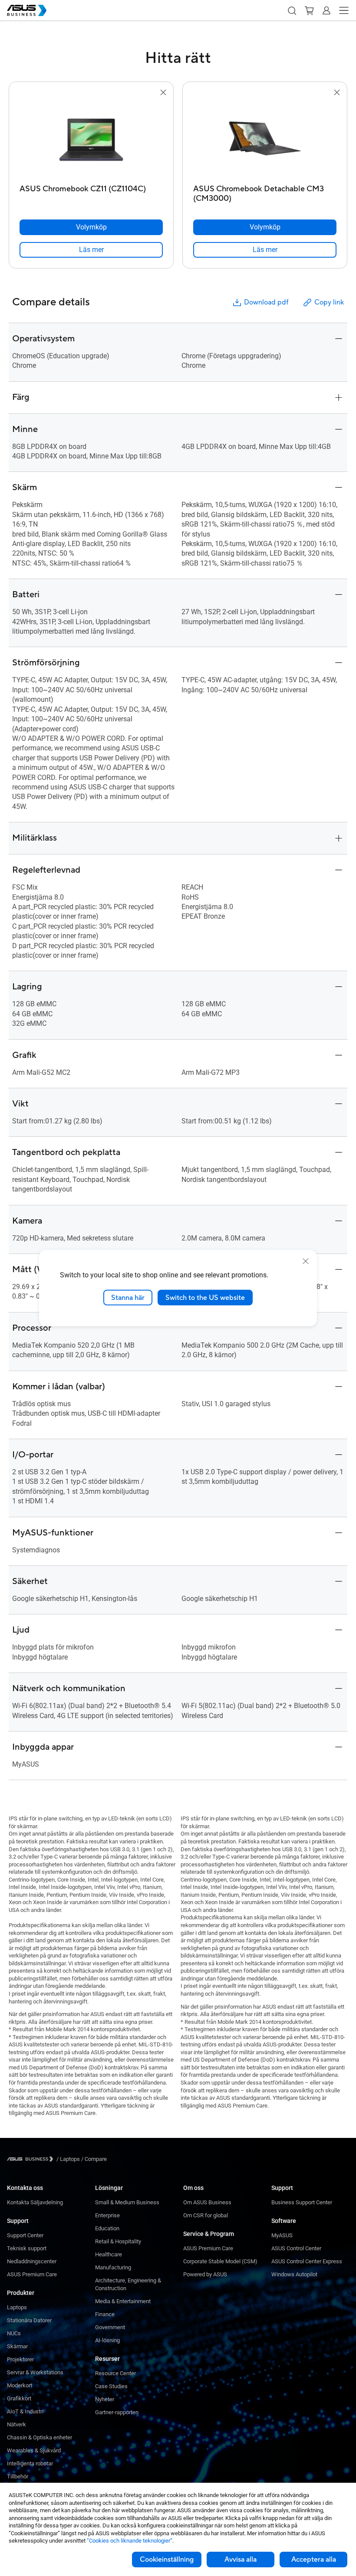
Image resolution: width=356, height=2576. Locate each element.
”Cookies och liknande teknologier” (130, 2541)
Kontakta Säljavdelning (35, 2202)
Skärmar (17, 2346)
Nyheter (105, 2399)
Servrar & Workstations (35, 2372)
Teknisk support (27, 2248)
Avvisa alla (241, 2560)
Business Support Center (302, 2202)
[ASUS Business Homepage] (27, 10)
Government (110, 2327)
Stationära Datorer (29, 2320)
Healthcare (109, 2254)
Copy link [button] (329, 302)
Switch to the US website (205, 1297)
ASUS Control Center (296, 2248)
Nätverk (16, 2424)
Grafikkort (19, 2398)
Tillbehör (18, 2476)
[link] (91, 250)
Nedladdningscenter (32, 2261)
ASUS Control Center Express (307, 2261)
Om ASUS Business (207, 2202)
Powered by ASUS (205, 2274)
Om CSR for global (206, 2215)
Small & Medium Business (127, 2202)
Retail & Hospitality (118, 2241)
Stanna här (128, 1297)
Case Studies (111, 2386)
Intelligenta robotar (30, 2463)
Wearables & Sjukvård (34, 2450)
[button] (292, 10)
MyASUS (282, 2235)
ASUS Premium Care (32, 2274)
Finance (105, 2314)
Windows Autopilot (294, 2274)
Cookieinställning (167, 2560)
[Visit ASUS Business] (32, 2159)
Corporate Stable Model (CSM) (220, 2261)
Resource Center (115, 2373)
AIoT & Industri (25, 2411)
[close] (306, 1261)
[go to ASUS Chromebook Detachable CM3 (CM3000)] (265, 139)
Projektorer (20, 2359)
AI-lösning (107, 2340)
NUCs (14, 2333)
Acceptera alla (314, 2560)
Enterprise (107, 2215)
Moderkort (20, 2385)
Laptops (17, 2307)
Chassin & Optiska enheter (40, 2437)
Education (107, 2228)
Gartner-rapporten (117, 2412)
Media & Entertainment (123, 2301)
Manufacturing (113, 2267)
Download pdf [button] (266, 302)
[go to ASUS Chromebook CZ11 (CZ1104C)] (91, 139)
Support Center (25, 2235)
